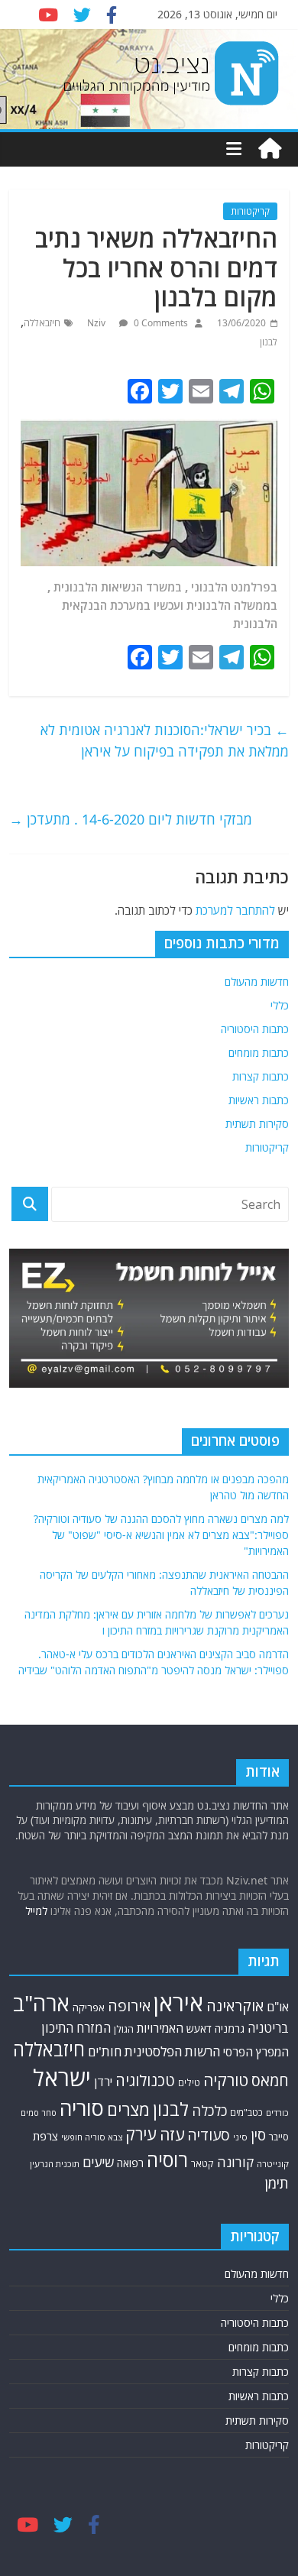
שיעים (98, 2162)
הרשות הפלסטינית (172, 2051)
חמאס (270, 2080)
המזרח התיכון (76, 2028)
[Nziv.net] (270, 149)
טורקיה (226, 2080)
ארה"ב (41, 2003)
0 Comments (160, 323)
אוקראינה (235, 2006)
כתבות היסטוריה (255, 1029)
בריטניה (268, 2028)
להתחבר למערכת (235, 910)
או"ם (278, 2007)
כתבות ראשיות (259, 1100)
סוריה (82, 2108)
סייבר (279, 2137)
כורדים (277, 2113)
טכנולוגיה (145, 2080)
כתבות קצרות (261, 1076)
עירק (141, 2134)
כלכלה (209, 2110)
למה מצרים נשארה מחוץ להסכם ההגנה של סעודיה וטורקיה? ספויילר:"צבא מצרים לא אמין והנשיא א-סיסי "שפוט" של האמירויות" (161, 1535)
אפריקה (89, 2007)
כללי (280, 1005)
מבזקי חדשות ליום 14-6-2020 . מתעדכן (131, 819)
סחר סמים (39, 2113)
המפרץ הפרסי (256, 2052)
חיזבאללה (42, 323)
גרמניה (230, 2028)
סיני (240, 2137)
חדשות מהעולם (257, 982)
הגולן (124, 2029)
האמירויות (160, 2028)
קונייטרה (273, 2164)
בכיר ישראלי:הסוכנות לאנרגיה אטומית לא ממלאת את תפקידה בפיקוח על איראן (165, 741)
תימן (277, 2183)
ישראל (62, 2078)
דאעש (199, 2028)
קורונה (235, 2162)
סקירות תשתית (257, 1124)
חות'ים (105, 2051)
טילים (189, 2083)
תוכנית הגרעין (55, 2164)
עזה (172, 2134)
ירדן (103, 2082)
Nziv (97, 323)
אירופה (129, 2006)
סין (258, 2135)
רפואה (130, 2163)
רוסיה (167, 2160)
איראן (178, 2003)
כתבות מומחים (259, 1053)
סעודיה (209, 2135)
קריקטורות (250, 211)
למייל (36, 1911)
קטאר (202, 2164)
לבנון (269, 342)
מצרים (128, 2109)
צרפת (45, 2136)
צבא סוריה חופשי (92, 2137)
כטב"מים (246, 2113)
